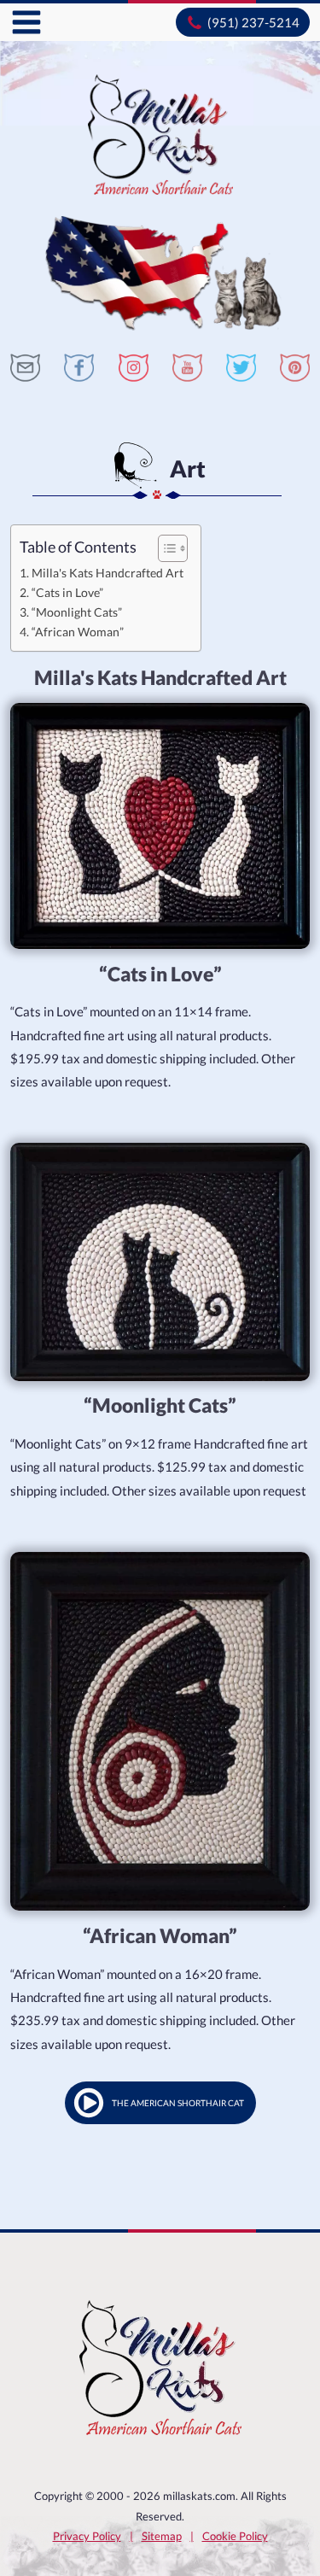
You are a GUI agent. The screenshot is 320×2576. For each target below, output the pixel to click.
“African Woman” (78, 632)
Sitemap (162, 2536)
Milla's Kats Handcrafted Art (108, 573)
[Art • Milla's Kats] (25, 368)
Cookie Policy (235, 2536)
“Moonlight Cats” (77, 612)
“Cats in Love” (67, 592)
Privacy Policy (87, 2536)
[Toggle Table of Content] (164, 548)
